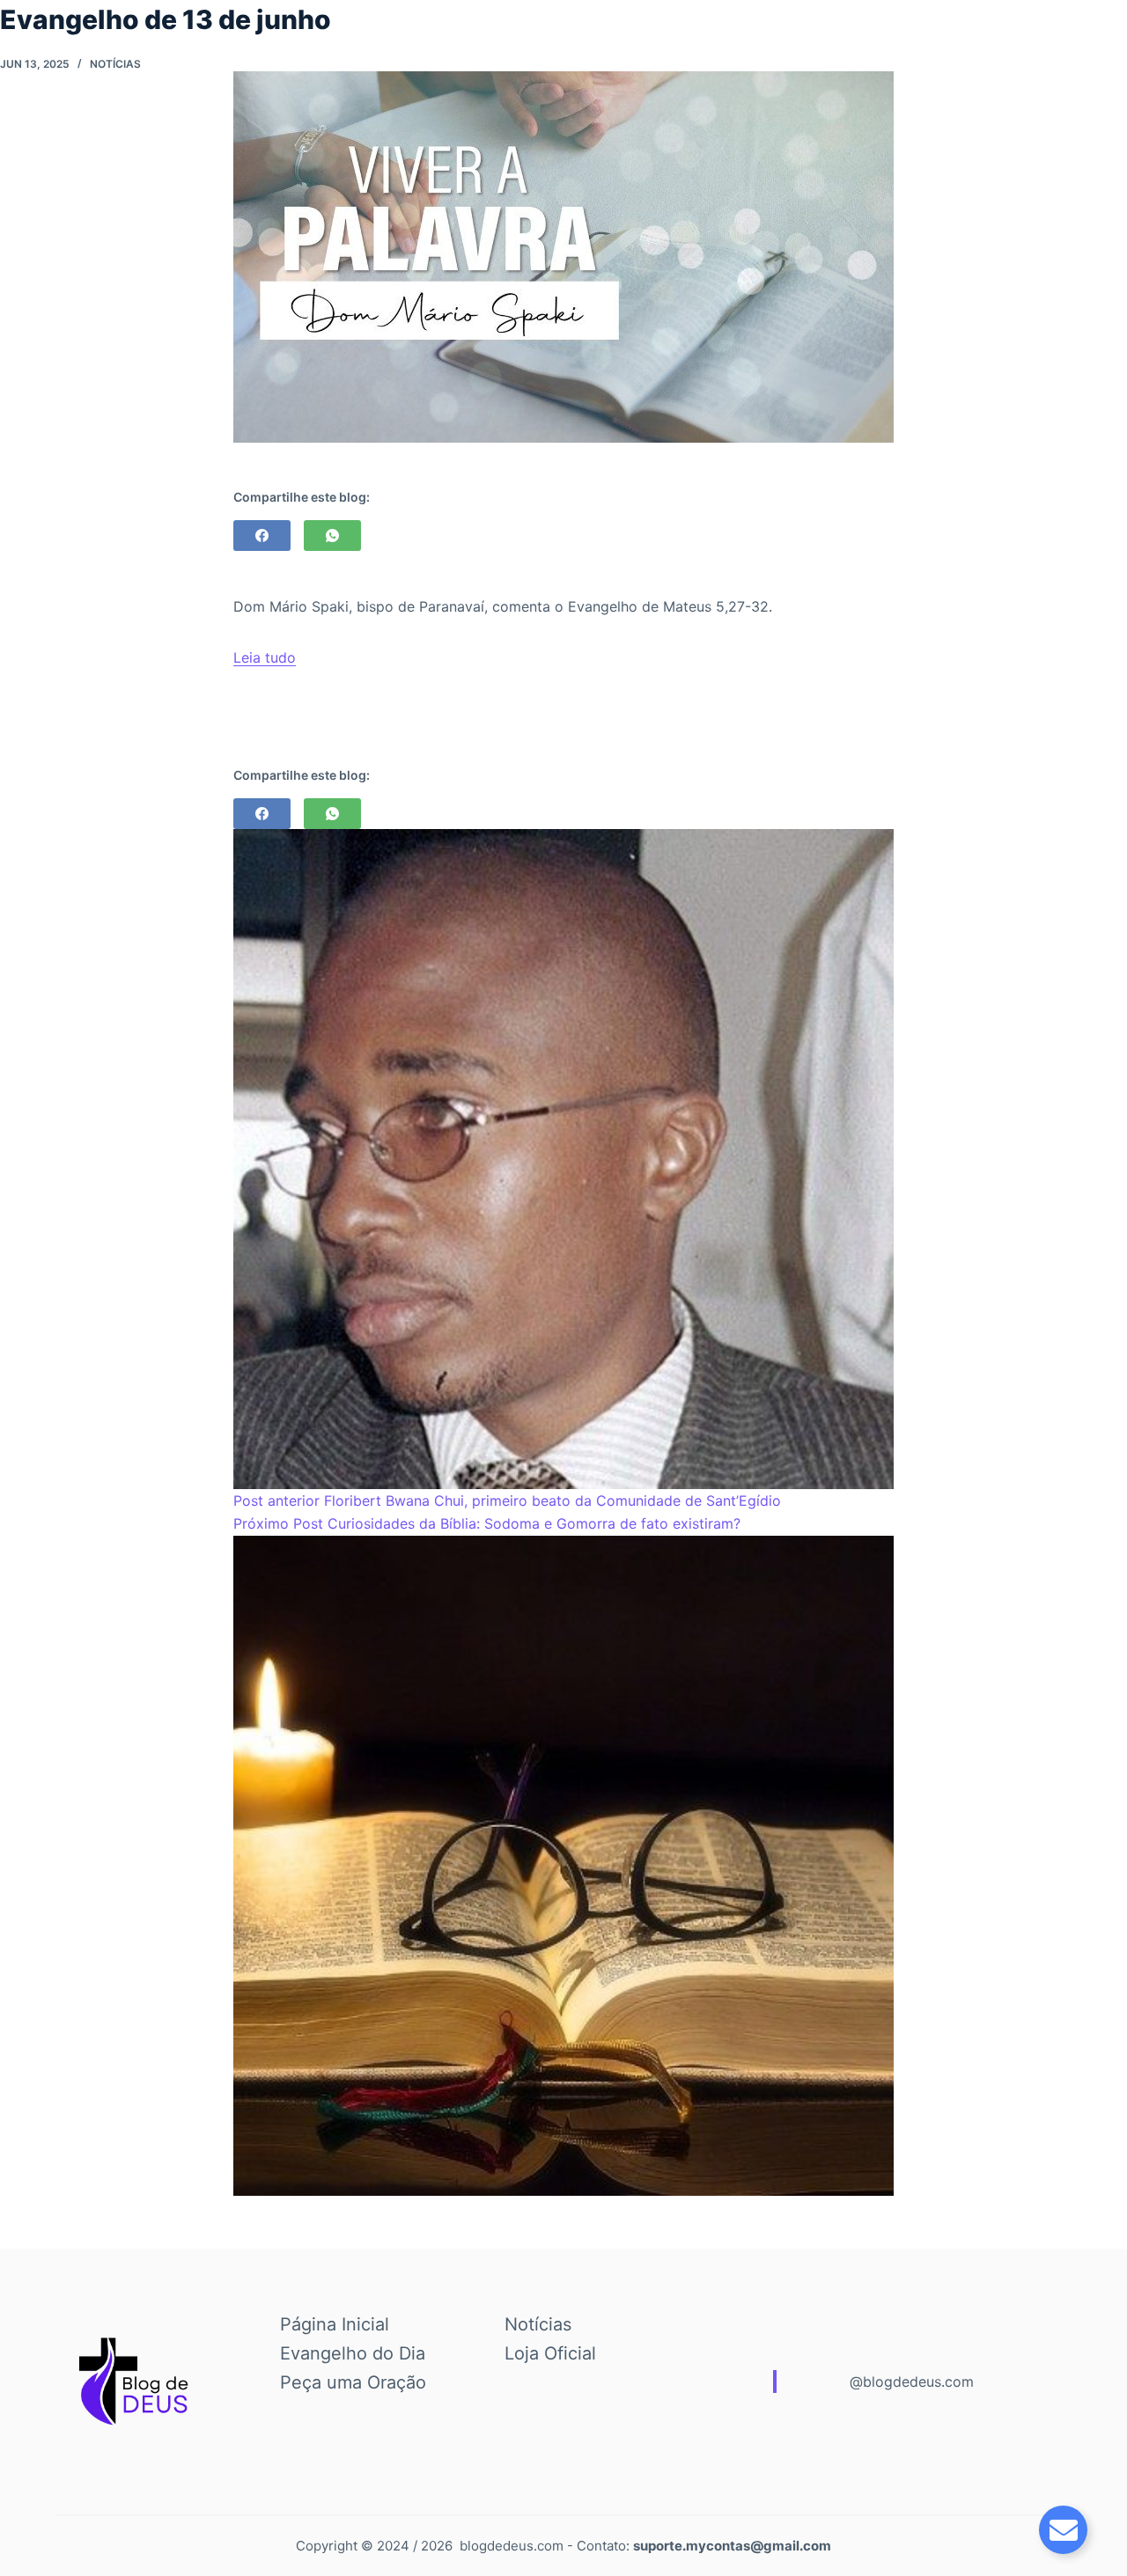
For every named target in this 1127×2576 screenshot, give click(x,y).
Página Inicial (335, 2324)
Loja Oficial (550, 2353)
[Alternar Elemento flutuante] (1063, 2530)
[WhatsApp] (332, 536)
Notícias (115, 64)
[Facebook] (262, 536)
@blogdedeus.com (912, 2382)
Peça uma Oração (353, 2382)
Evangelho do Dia (353, 2353)
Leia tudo (265, 657)
